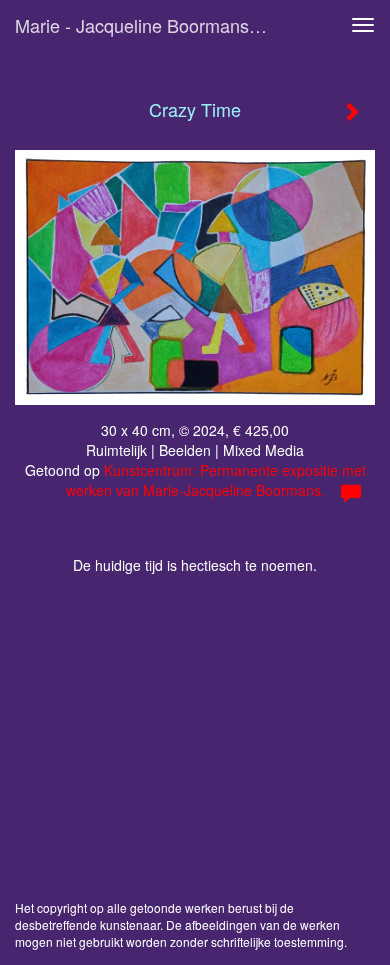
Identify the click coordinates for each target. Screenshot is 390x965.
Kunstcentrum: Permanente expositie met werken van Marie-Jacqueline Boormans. (216, 480)
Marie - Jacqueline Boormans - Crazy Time (149, 25)
